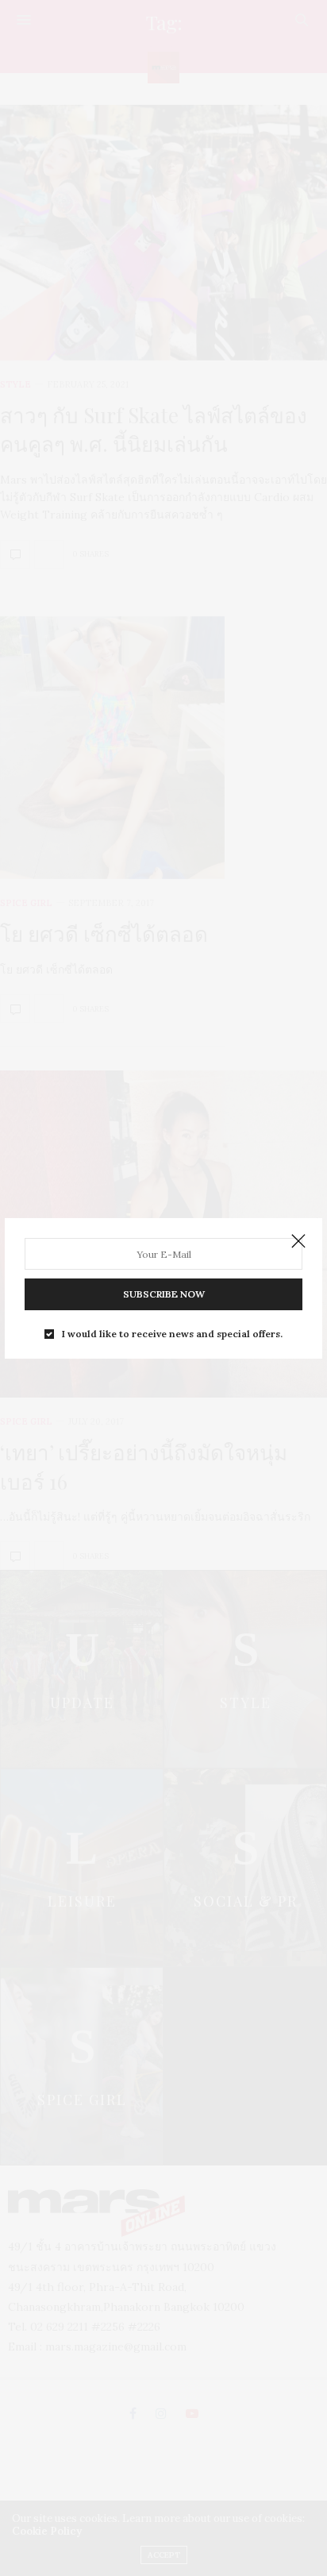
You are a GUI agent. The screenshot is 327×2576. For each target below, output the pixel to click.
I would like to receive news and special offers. (172, 1334)
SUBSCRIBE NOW (164, 1294)
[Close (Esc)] (298, 1242)
